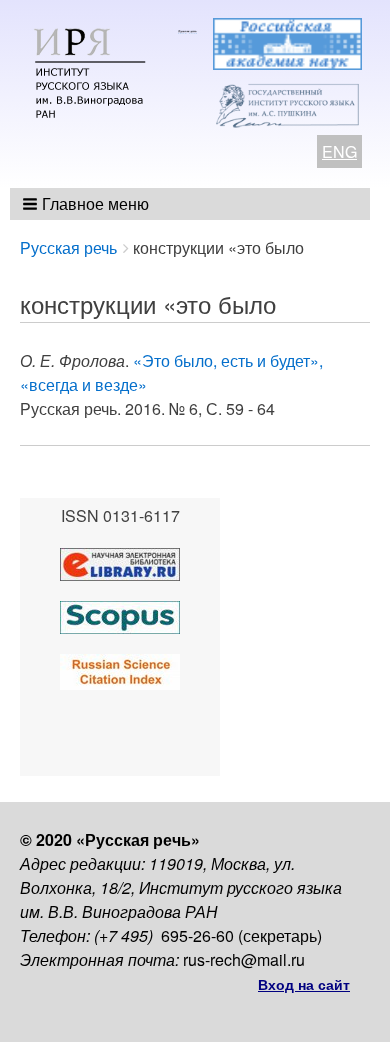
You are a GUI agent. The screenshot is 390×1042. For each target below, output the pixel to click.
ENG (339, 151)
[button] (87, 204)
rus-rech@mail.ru (244, 959)
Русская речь (68, 247)
